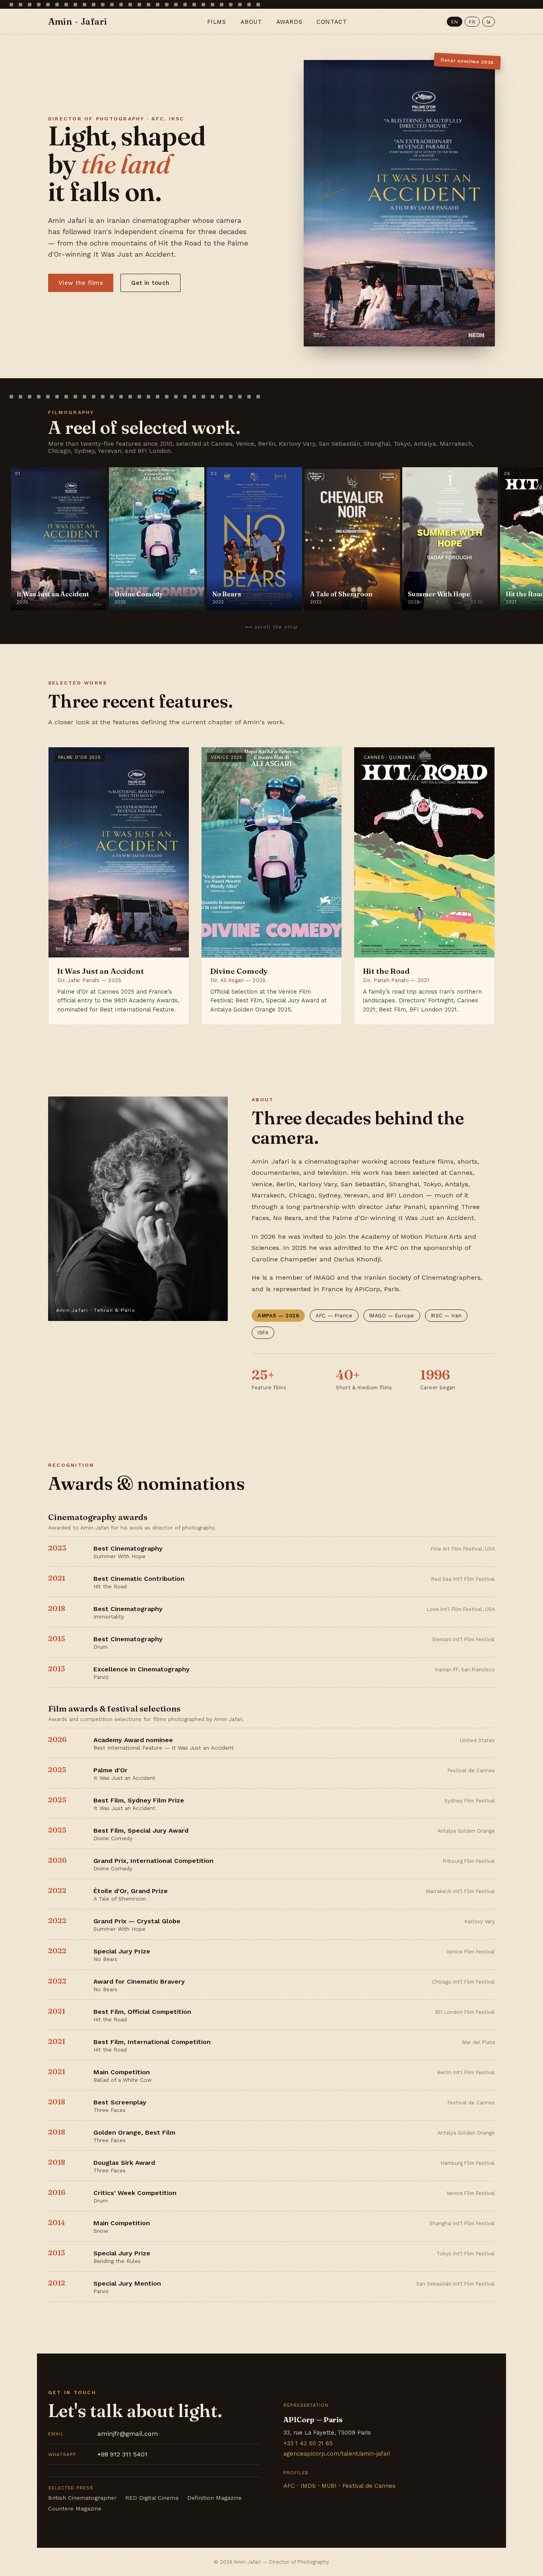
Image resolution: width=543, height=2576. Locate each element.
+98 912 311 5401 (98, 2454)
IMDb (308, 2486)
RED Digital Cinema (152, 2498)
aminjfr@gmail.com (103, 2434)
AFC (289, 2486)
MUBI (329, 2486)
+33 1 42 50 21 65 (308, 2443)
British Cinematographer (82, 2498)
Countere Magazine (75, 2508)
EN (455, 22)
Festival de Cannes (369, 2486)
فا (489, 22)
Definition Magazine (214, 2498)
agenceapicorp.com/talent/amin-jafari (337, 2454)
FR (472, 22)
